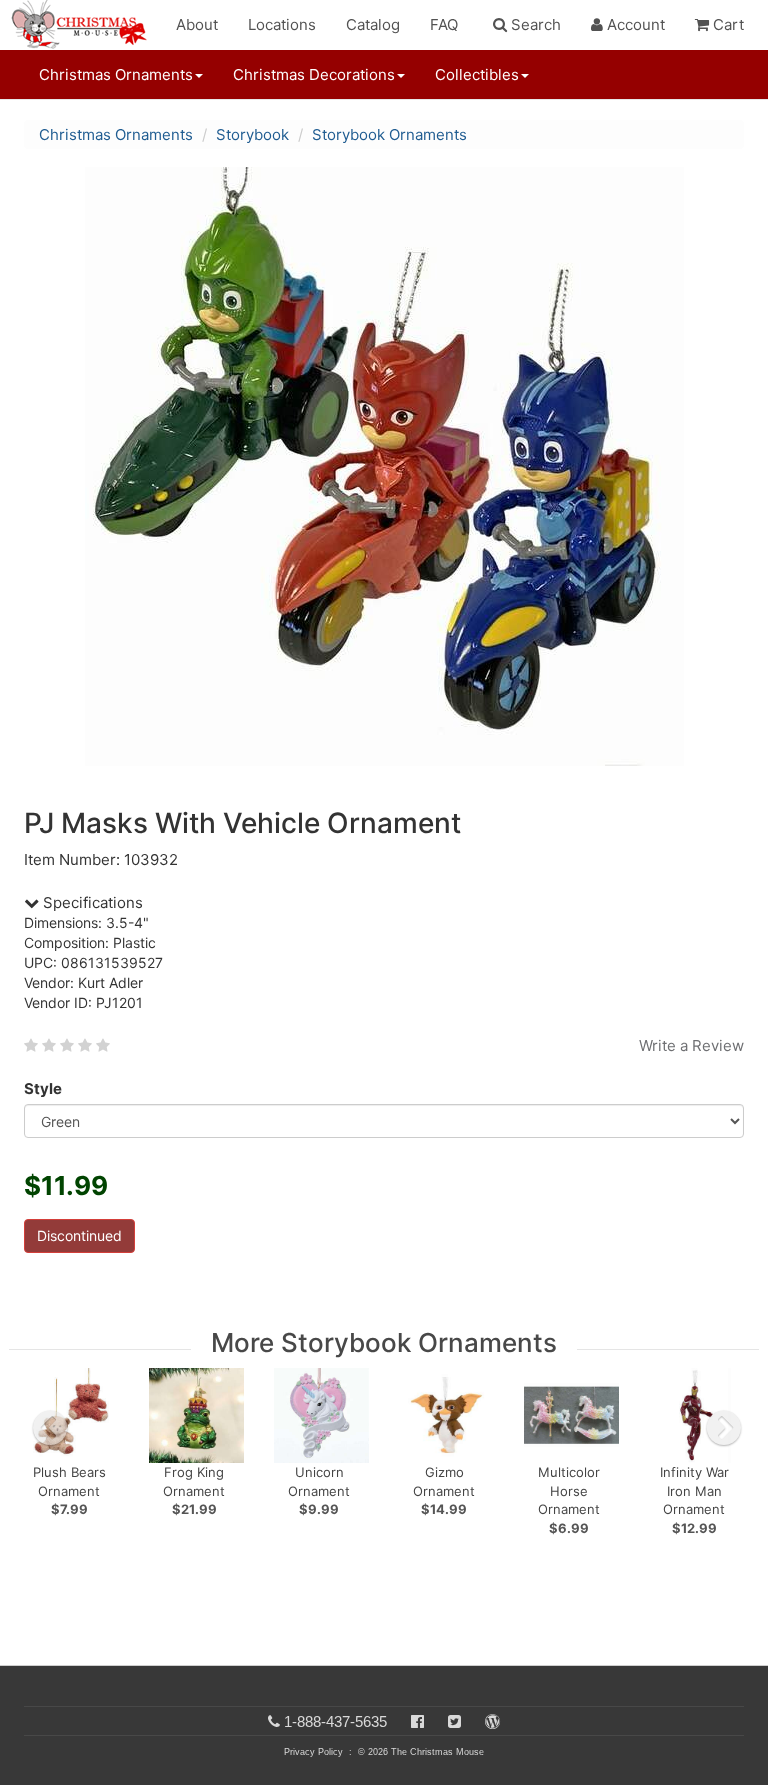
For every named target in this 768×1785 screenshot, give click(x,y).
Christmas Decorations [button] (314, 74)
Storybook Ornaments (389, 134)
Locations (282, 24)
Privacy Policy (313, 1752)
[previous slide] (50, 1428)
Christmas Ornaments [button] (116, 74)
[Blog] (492, 1721)
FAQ (444, 24)
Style (43, 1088)
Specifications (91, 902)
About (197, 24)
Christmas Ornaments (116, 134)
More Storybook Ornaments (384, 1342)
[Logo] (85, 25)
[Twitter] (454, 1721)
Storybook (252, 134)
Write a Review (691, 1045)
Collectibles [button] (477, 74)
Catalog (373, 24)
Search (534, 24)
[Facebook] (417, 1721)
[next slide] (724, 1428)
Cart (726, 24)
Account (634, 24)
